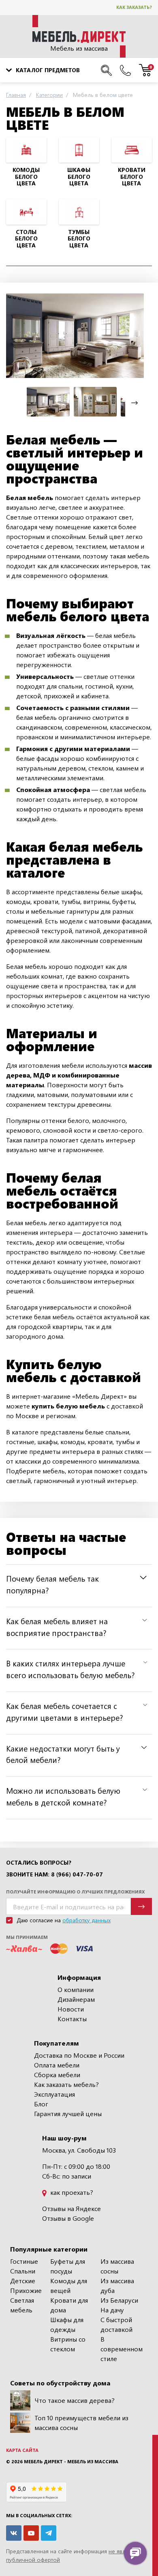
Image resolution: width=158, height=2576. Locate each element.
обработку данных (86, 1920)
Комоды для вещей (69, 2285)
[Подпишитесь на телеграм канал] (49, 2533)
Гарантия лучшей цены (68, 2113)
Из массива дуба (117, 2285)
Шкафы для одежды (67, 2324)
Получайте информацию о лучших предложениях (75, 1892)
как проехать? (71, 2192)
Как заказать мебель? (66, 2084)
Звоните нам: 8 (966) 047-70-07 (54, 1874)
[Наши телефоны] (125, 70)
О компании (76, 1989)
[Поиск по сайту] (106, 70)
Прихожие (26, 2290)
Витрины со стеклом (68, 2344)
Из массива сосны (117, 2266)
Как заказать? (134, 7)
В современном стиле (122, 2349)
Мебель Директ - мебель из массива (71, 2461)
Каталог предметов (48, 70)
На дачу (112, 2310)
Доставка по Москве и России (79, 2055)
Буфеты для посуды (68, 2266)
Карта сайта (22, 2450)
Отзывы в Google (68, 2218)
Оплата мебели (57, 2065)
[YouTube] (31, 2533)
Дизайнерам (76, 1999)
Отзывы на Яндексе (72, 2208)
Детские (23, 2281)
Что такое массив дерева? (75, 2400)
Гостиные (24, 2261)
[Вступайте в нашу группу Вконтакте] (14, 2533)
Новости (71, 2009)
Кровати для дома (69, 2305)
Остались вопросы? (39, 1863)
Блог (41, 2104)
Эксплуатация (54, 2094)
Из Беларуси (119, 2300)
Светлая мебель (22, 2305)
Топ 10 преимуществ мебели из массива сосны (81, 2423)
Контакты (72, 2019)
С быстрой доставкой (116, 2324)
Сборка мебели (57, 2075)
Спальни (23, 2271)
